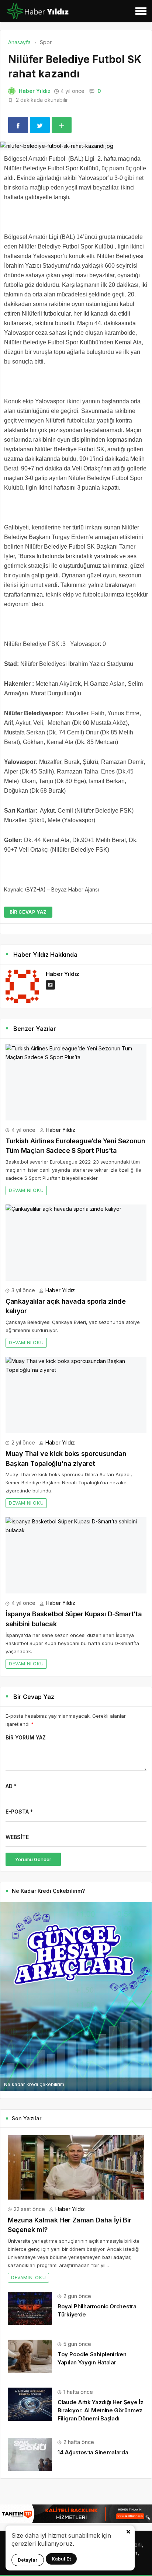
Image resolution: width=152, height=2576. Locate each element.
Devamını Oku (26, 1190)
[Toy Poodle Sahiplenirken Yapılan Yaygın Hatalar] (30, 2356)
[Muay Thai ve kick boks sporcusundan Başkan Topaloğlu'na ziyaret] (76, 1395)
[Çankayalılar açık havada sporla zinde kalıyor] (76, 1243)
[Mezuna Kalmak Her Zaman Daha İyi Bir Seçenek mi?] (76, 2167)
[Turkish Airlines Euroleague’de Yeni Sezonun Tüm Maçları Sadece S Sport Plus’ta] (76, 1082)
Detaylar (28, 2560)
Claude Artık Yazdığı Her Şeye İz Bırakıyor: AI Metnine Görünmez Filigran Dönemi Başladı (100, 2410)
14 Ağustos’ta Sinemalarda (93, 2452)
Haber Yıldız (35, 91)
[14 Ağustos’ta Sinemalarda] (30, 2453)
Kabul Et (61, 2559)
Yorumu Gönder (33, 1859)
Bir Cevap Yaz (28, 912)
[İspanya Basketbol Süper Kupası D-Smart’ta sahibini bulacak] (76, 1555)
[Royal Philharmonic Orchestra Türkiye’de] (30, 2308)
